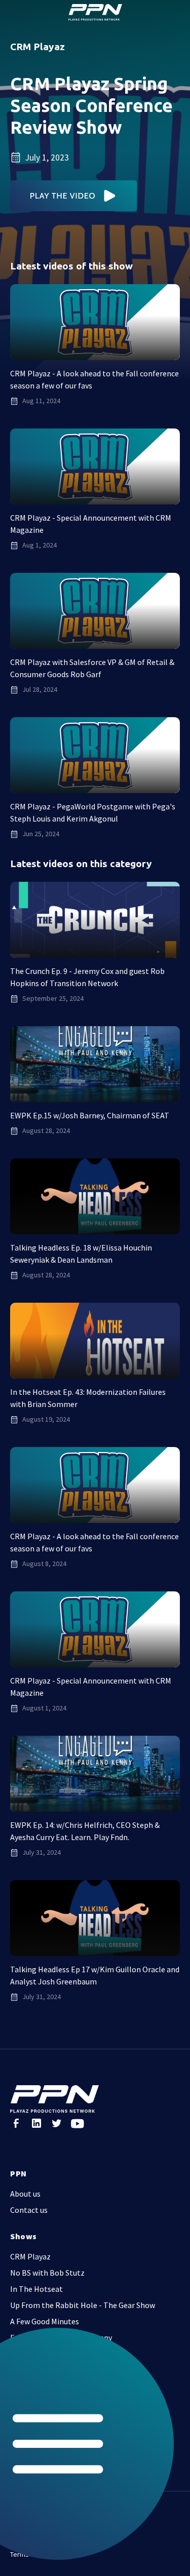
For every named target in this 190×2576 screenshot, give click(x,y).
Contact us (29, 2210)
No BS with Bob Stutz (47, 2273)
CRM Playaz (30, 2256)
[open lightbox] (74, 196)
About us (25, 2194)
